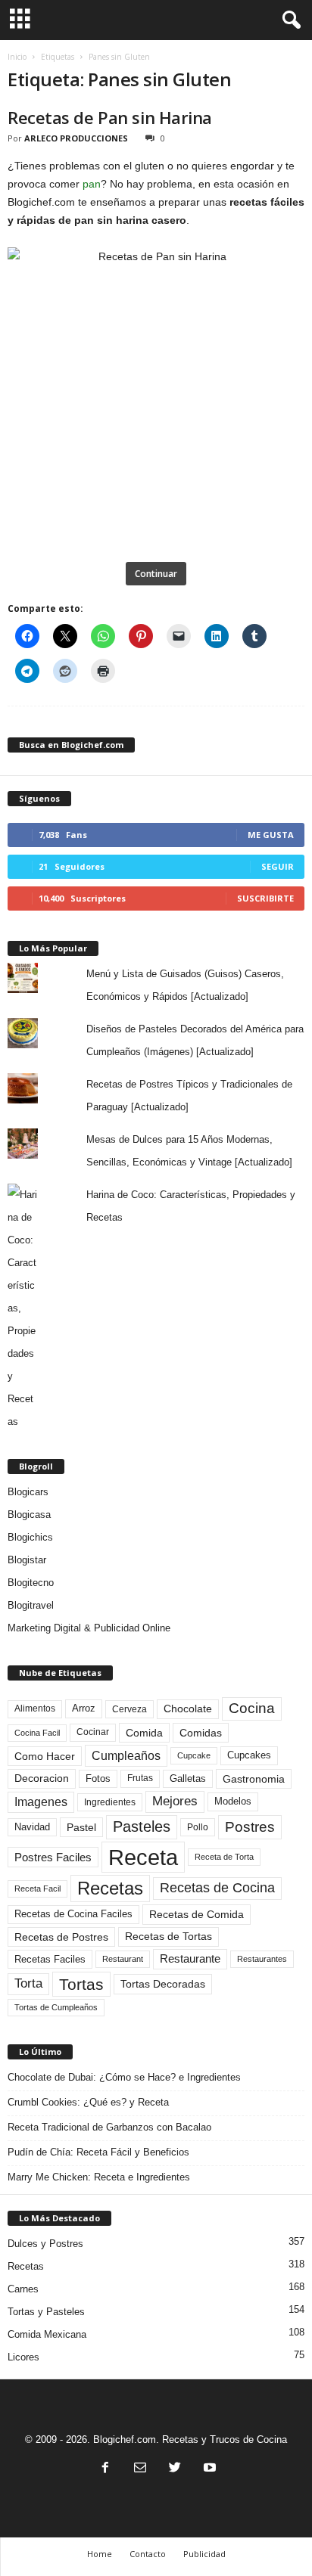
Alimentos (35, 1709)
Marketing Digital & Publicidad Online (89, 1628)
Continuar (156, 574)
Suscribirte (265, 898)
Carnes (23, 2289)
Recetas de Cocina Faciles (73, 1914)
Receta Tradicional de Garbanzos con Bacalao (109, 2127)
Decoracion (42, 1778)
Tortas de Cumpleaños (56, 2007)
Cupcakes (249, 1755)
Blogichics (30, 1537)
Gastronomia (254, 1779)
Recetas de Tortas (168, 1936)
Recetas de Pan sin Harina (110, 117)
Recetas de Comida (197, 1914)
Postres (250, 1826)
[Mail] (140, 2469)
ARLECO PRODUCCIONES (76, 138)
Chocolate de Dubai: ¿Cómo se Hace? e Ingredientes (124, 2077)
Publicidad (204, 2554)
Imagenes (41, 1802)
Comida (144, 1733)
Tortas (81, 1984)
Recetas (110, 1888)
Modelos (233, 1801)
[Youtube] (208, 2469)
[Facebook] (105, 2469)
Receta (143, 1857)
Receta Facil (37, 1889)
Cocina (252, 1708)
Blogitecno (31, 1583)
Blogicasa (29, 1515)
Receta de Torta (224, 1857)
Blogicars (28, 1492)
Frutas (140, 1778)
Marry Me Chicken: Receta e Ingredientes (99, 2177)
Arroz (84, 1708)
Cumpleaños (126, 1755)
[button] (289, 20)
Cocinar (93, 1732)
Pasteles (142, 1826)
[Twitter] (175, 2469)
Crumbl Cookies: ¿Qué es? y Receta (88, 2102)
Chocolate (188, 1709)
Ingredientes (110, 1802)
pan (92, 184)
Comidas (201, 1733)
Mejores (175, 1801)
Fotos (98, 1778)
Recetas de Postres (61, 1937)
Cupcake (194, 1755)
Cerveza (129, 1709)
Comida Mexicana (47, 2334)
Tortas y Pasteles (46, 2312)
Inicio (17, 57)
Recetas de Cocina (217, 1888)
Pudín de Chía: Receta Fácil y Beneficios (98, 2152)
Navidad (32, 1827)
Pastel (81, 1827)
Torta (28, 1983)
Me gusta (271, 835)
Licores (23, 2357)
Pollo (198, 1827)
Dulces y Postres (45, 2244)
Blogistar (27, 1560)
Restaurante (190, 1959)
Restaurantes (262, 1959)
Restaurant (123, 1959)
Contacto (148, 2554)
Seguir (278, 866)
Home (100, 2554)
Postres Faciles (53, 1857)
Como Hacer (45, 1756)
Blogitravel (31, 1605)
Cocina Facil (37, 1733)
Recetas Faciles (50, 1959)
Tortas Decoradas (163, 1984)
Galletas (188, 1779)
